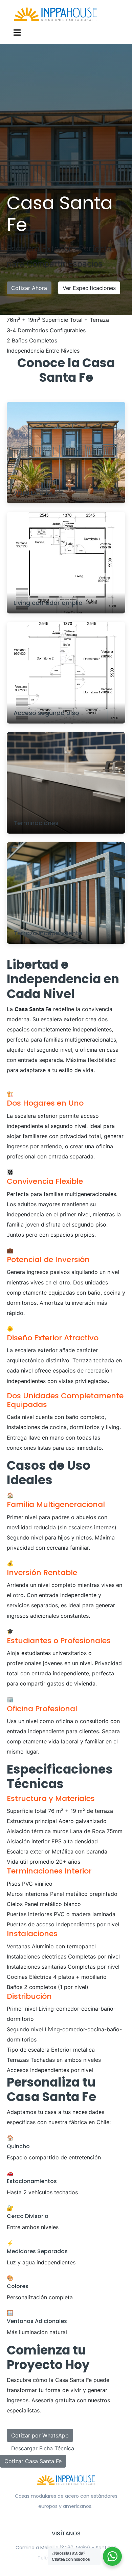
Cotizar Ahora (29, 288)
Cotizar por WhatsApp (40, 2435)
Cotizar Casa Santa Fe (33, 2461)
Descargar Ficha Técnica (43, 2448)
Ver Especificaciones (89, 288)
